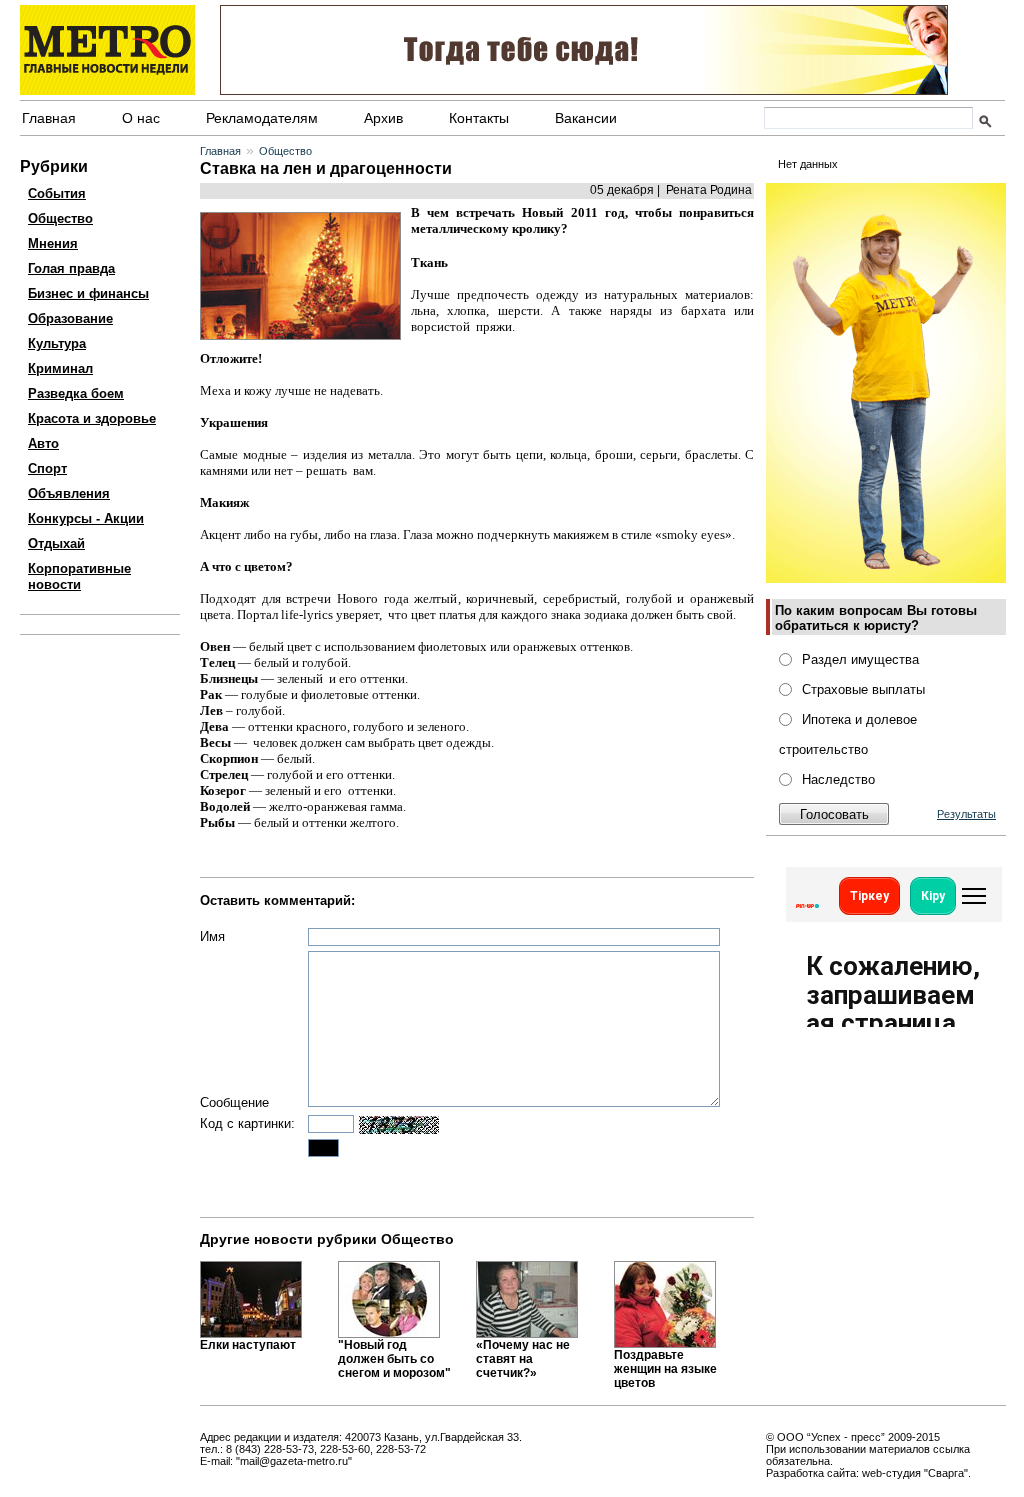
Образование (70, 318)
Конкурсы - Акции (86, 518)
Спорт (47, 468)
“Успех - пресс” (846, 1437)
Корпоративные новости (79, 576)
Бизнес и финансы (88, 293)
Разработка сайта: (812, 1473)
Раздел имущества (860, 659)
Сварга (946, 1473)
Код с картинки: (247, 1123)
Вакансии (586, 118)
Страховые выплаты (863, 689)
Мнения (53, 243)
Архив (383, 118)
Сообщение (234, 1102)
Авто (43, 443)
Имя (212, 936)
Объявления (69, 493)
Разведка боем (76, 393)
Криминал (60, 368)
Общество (60, 218)
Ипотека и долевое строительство (848, 734)
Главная (49, 118)
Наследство (838, 779)
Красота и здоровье (92, 418)
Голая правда (71, 268)
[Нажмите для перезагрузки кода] (399, 1125)
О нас (141, 118)
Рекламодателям (262, 118)
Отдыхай (56, 543)
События (57, 193)
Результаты (966, 814)
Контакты (479, 118)
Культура (57, 343)
